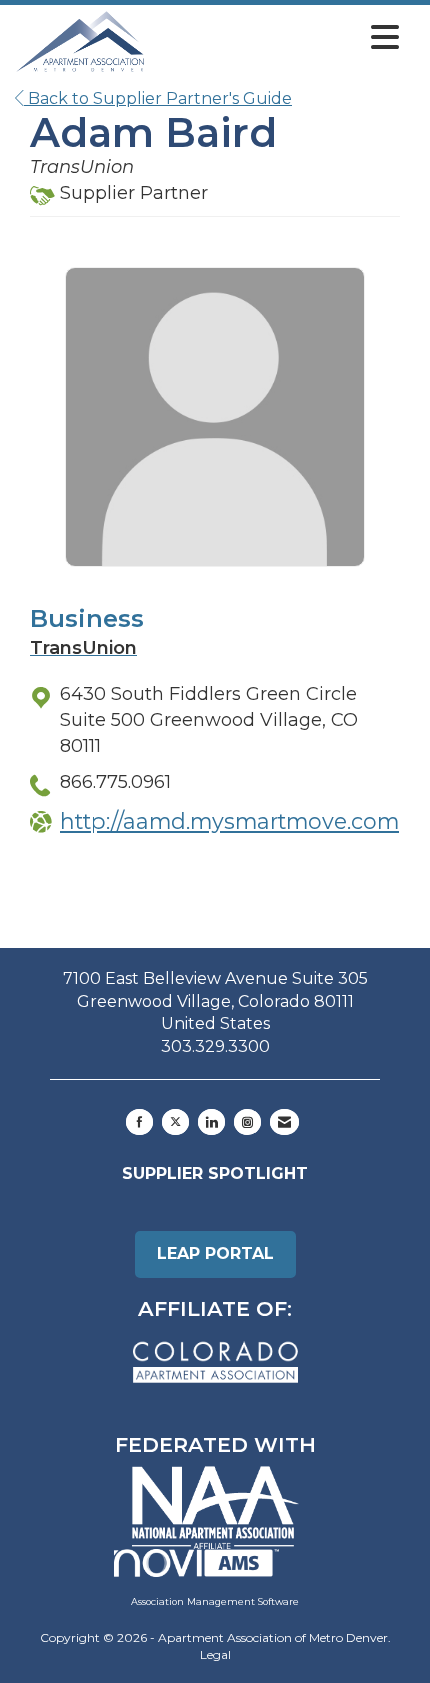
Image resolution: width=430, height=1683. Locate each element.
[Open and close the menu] (277, 38)
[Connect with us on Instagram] (247, 1122)
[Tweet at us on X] (175, 1122)
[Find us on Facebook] (139, 1122)
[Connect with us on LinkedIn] (211, 1122)
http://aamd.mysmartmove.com (229, 821)
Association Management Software (215, 1601)
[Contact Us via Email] (284, 1122)
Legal (215, 1654)
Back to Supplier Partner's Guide (158, 98)
